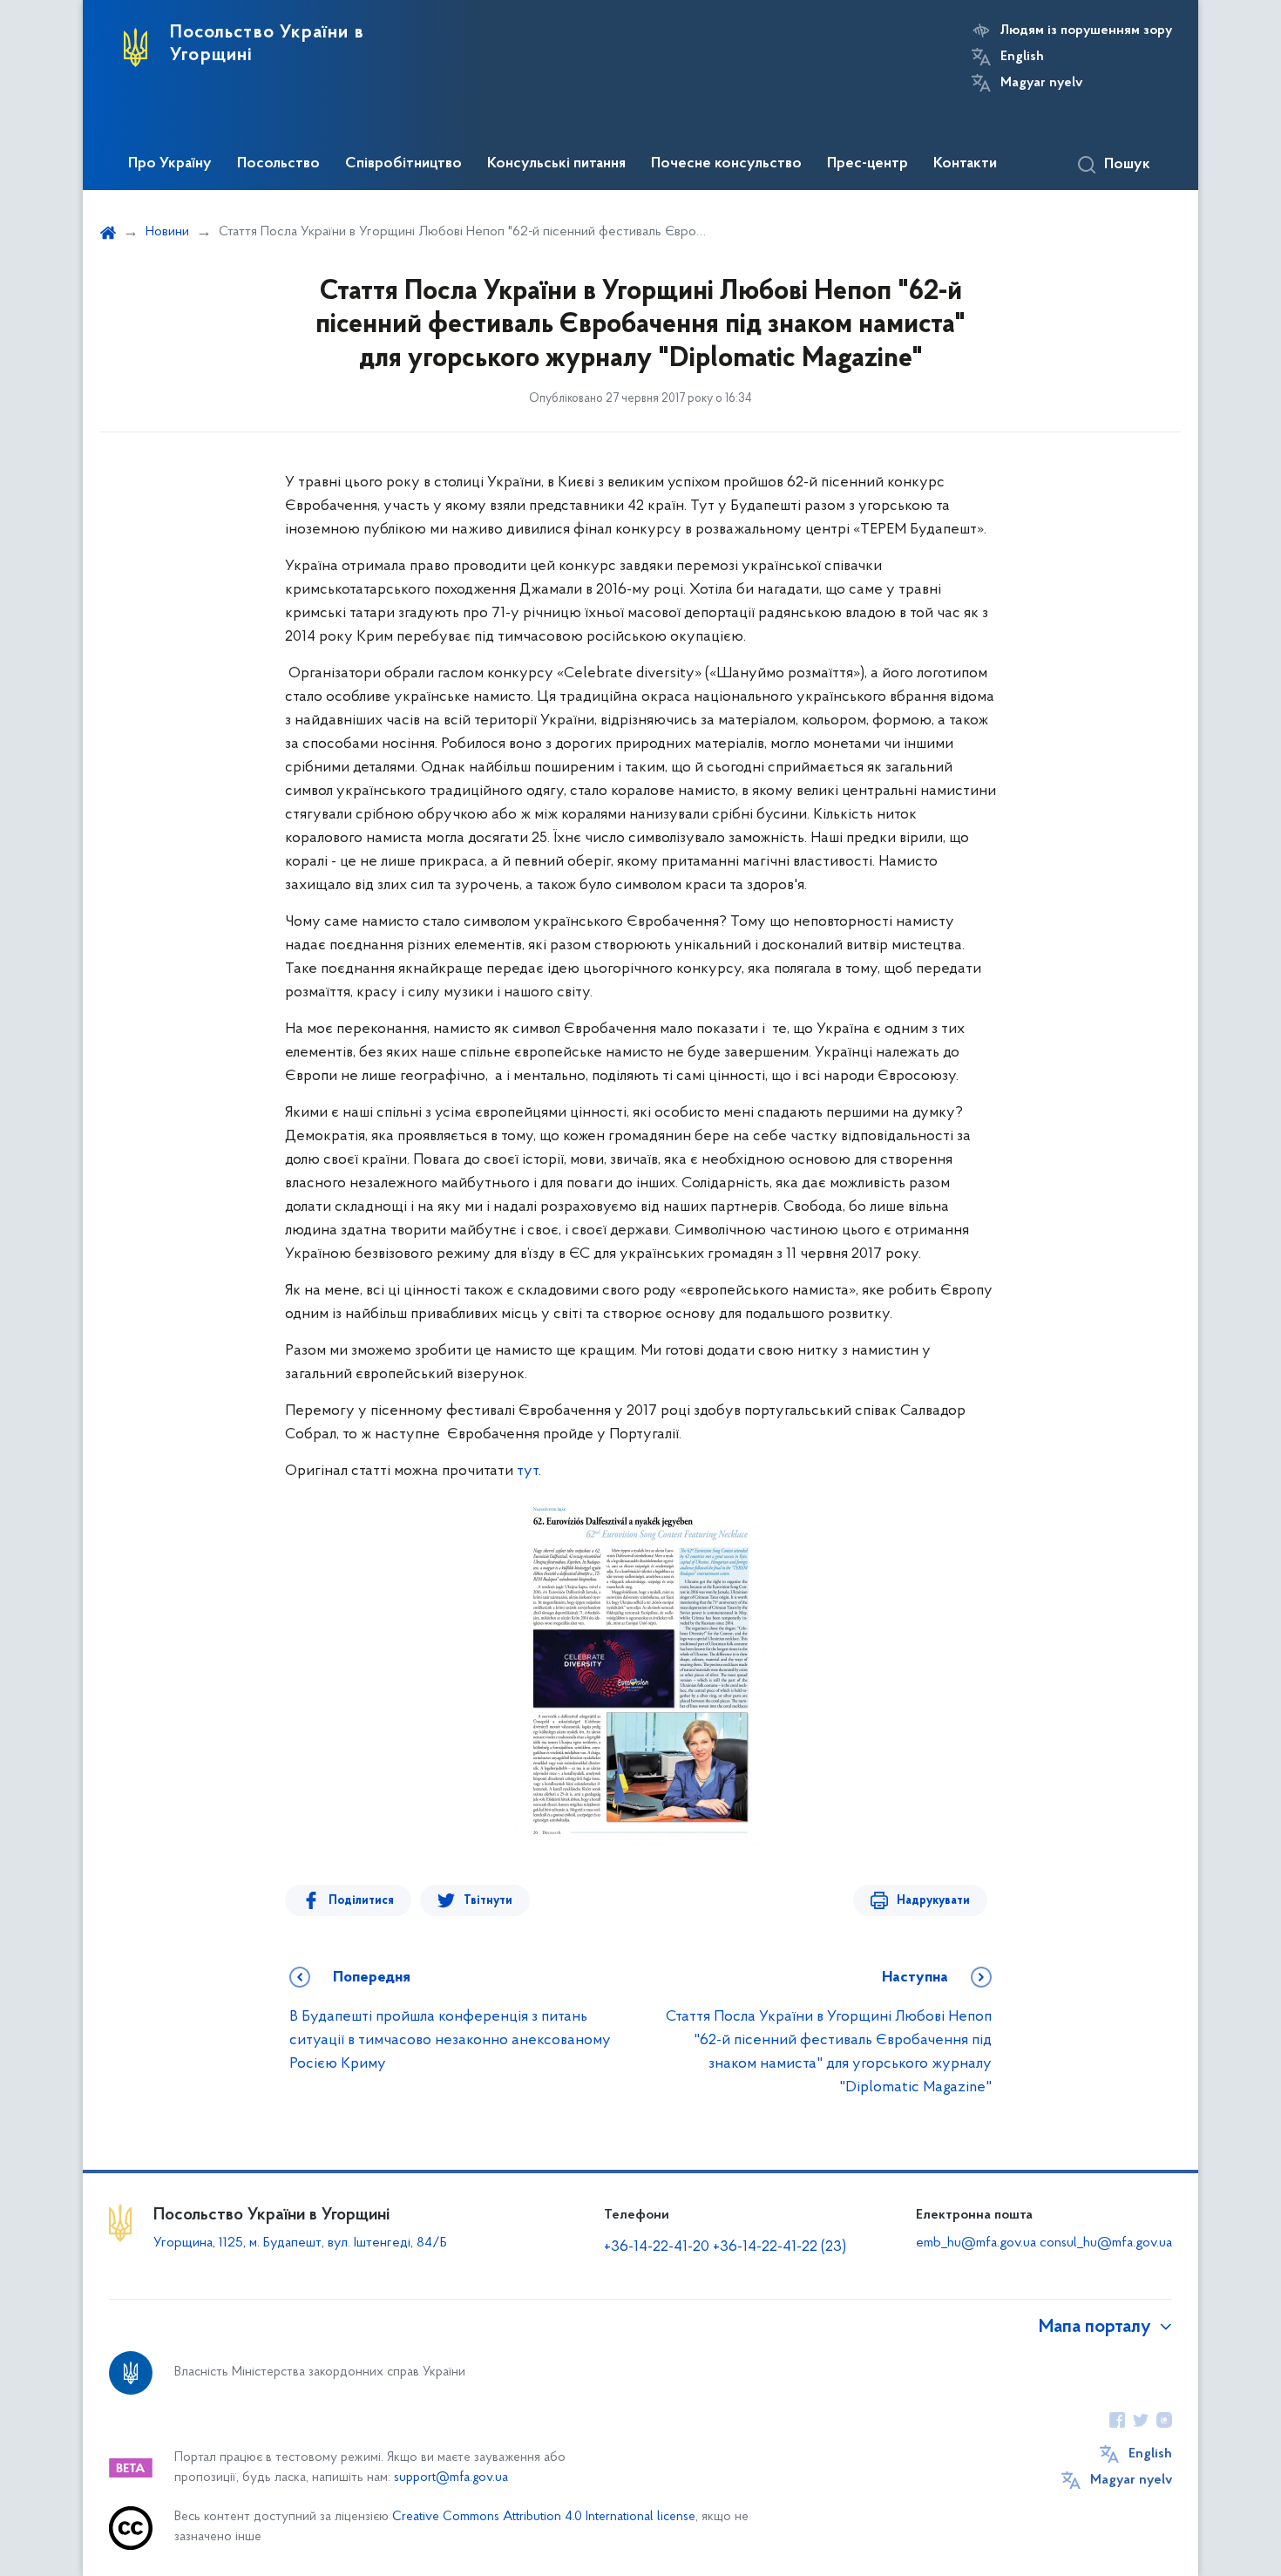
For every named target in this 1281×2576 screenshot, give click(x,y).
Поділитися (361, 1901)
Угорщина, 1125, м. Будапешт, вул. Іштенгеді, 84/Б (300, 2243)
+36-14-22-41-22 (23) (779, 2247)
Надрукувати (933, 1901)
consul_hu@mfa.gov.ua (1106, 2243)
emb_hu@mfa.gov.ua (976, 2243)
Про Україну (170, 164)
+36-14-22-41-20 (658, 2247)
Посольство (278, 164)
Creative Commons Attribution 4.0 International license (544, 2517)
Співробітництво (403, 164)
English (1022, 57)
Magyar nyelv (1041, 83)
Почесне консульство (726, 164)
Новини (167, 232)
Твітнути (488, 1901)
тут (528, 1472)
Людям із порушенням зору (1086, 31)
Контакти (965, 164)
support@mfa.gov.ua (451, 2478)
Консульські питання (556, 164)
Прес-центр (868, 164)
